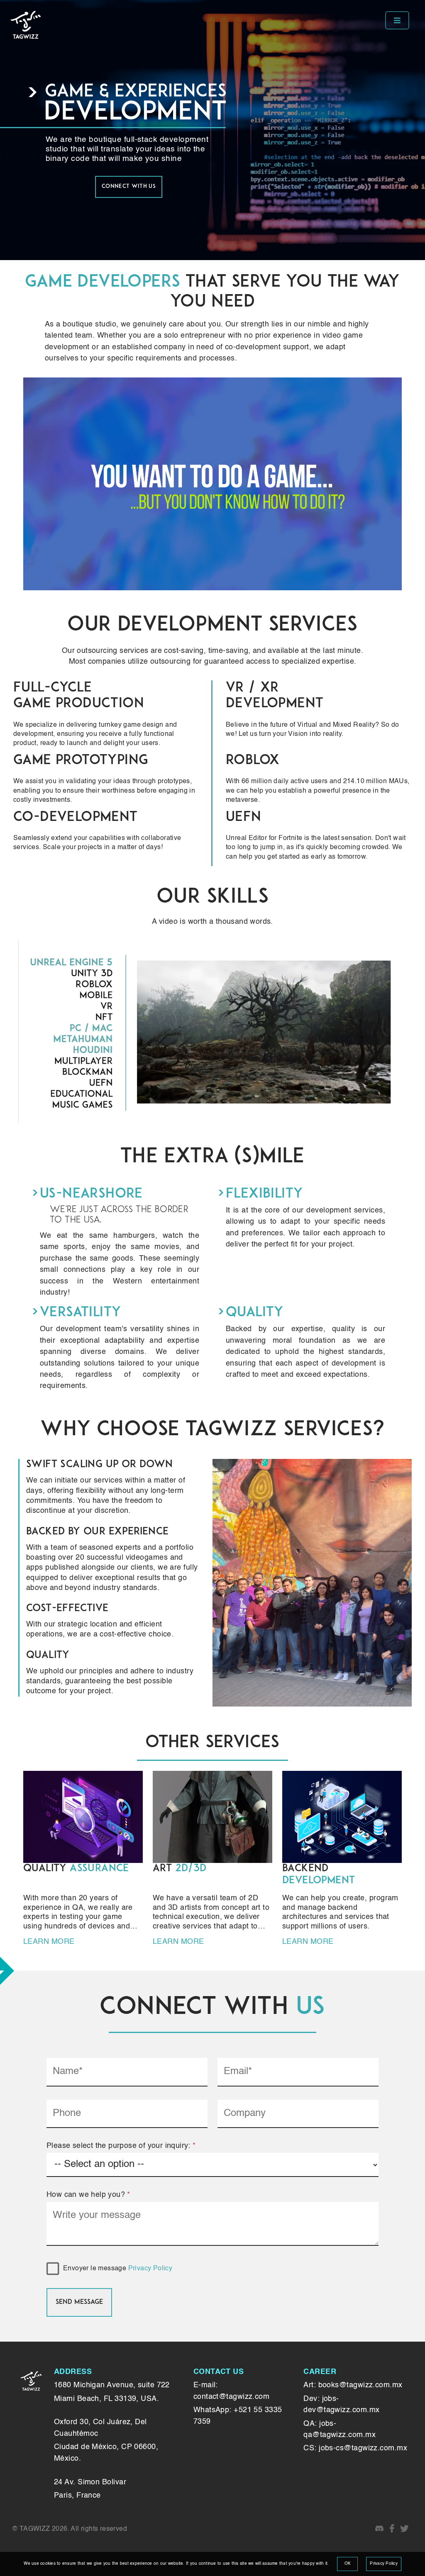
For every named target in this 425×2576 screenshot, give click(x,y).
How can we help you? (88, 2195)
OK (348, 2564)
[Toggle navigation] (397, 20)
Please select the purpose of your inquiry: (121, 2146)
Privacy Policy (150, 2269)
